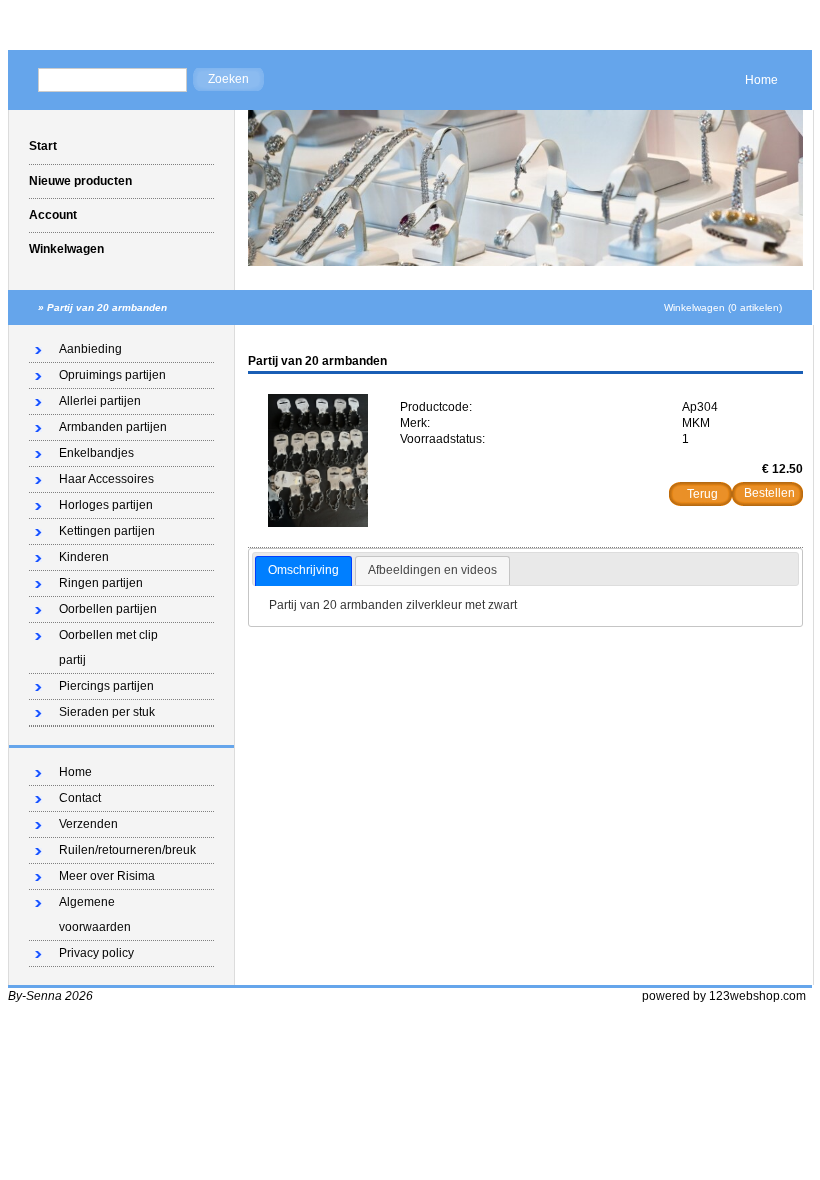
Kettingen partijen (107, 531)
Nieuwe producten (80, 181)
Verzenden (88, 824)
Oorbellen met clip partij (108, 647)
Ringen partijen (101, 583)
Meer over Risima (107, 876)
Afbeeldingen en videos (432, 570)
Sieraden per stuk (107, 712)
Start (43, 146)
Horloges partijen (106, 505)
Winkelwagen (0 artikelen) (723, 307)
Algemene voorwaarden (95, 914)
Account (53, 215)
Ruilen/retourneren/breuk (127, 850)
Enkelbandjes (96, 453)
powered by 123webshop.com (724, 996)
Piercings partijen (106, 686)
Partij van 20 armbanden (107, 307)
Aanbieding (90, 349)
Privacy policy (96, 953)
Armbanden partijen (113, 427)
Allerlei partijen (100, 401)
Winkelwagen (66, 249)
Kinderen (84, 557)
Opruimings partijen (112, 375)
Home (761, 80)
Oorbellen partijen (108, 609)
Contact (80, 798)
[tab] (303, 571)
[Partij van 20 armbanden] (318, 523)
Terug (702, 494)
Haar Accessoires (106, 479)
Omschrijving (303, 570)
